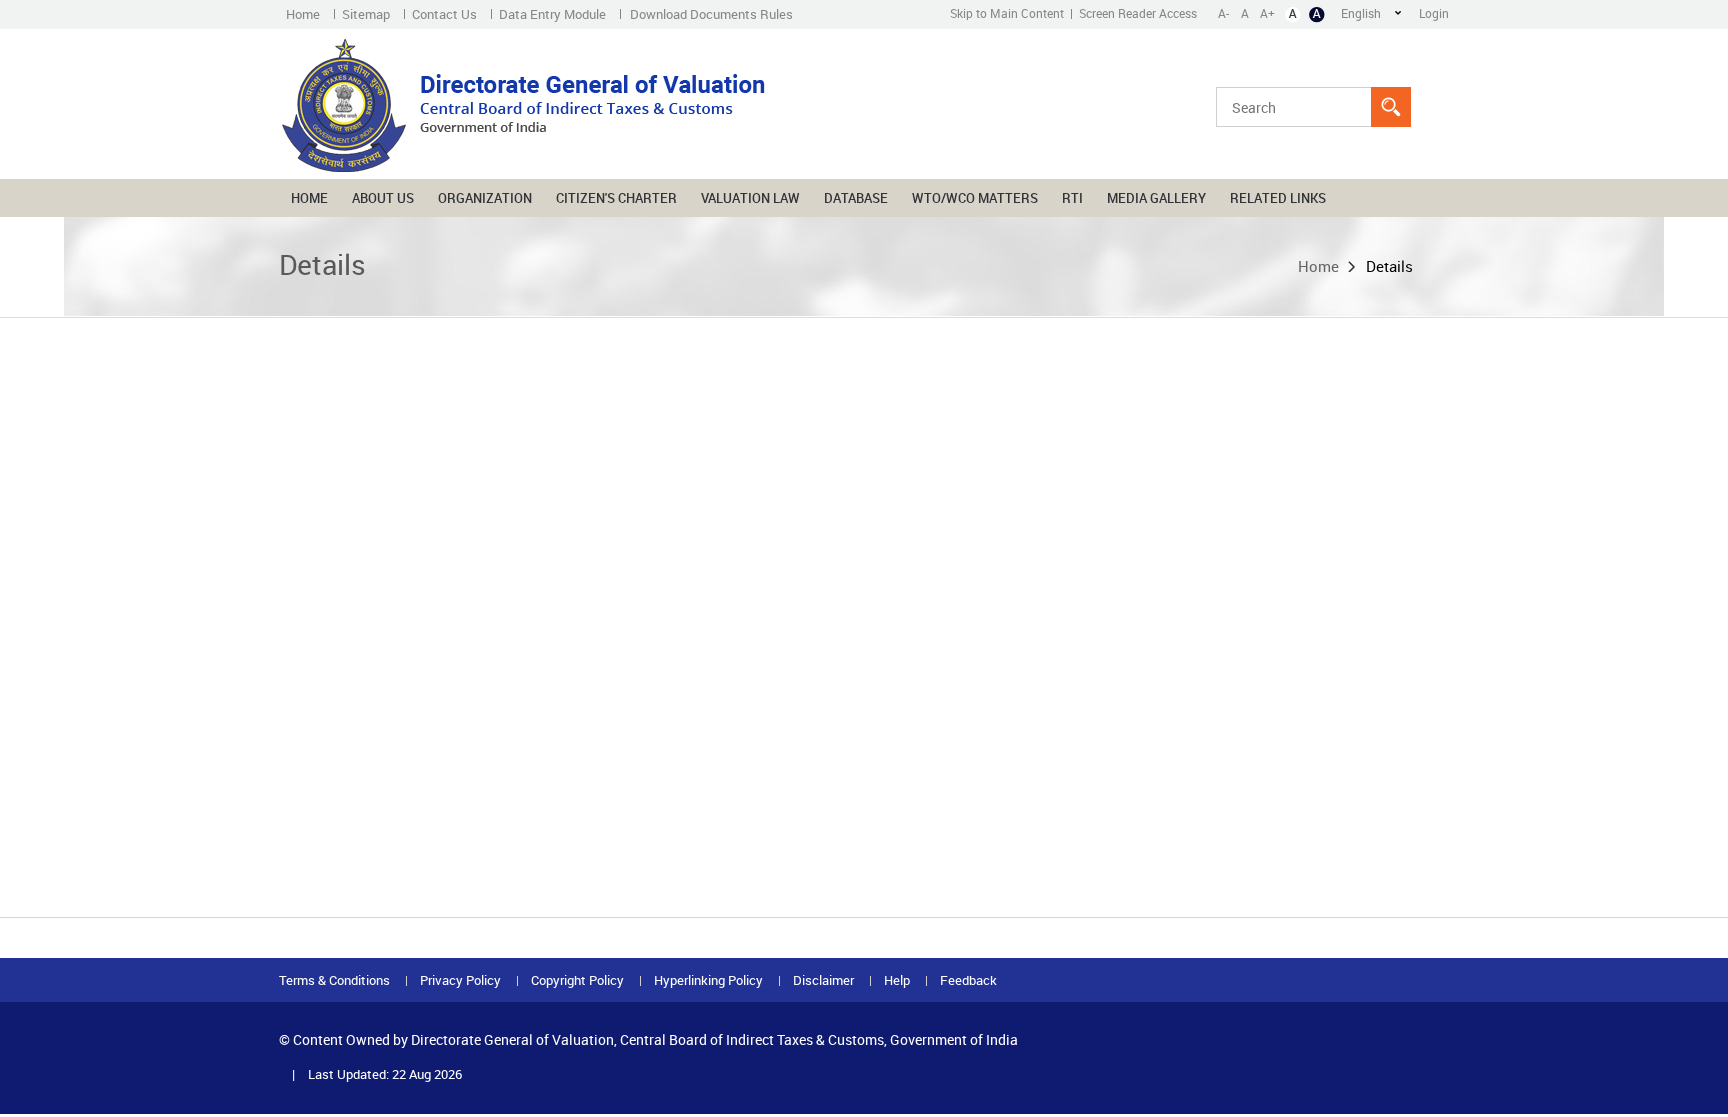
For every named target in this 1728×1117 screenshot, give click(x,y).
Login (1434, 13)
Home (303, 14)
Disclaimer (823, 980)
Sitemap (366, 14)
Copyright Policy (577, 980)
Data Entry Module (552, 14)
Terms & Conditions (334, 980)
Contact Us (444, 14)
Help (897, 980)
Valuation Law (750, 198)
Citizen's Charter (616, 198)
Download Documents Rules (711, 14)
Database (856, 198)
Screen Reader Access (1138, 13)
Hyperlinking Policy (708, 980)
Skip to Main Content (1007, 13)
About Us (383, 198)
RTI (1072, 198)
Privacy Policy (460, 980)
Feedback (968, 980)
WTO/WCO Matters (975, 198)
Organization (485, 198)
